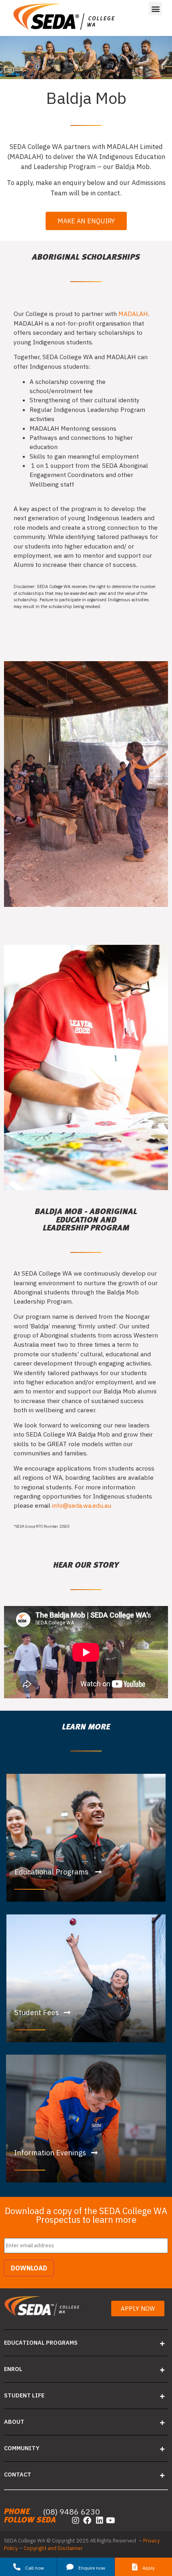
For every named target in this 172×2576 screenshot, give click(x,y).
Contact (18, 2474)
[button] (155, 9)
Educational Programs (41, 2342)
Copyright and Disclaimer (53, 2548)
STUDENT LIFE (24, 2395)
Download (29, 2268)
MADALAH (133, 314)
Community (22, 2448)
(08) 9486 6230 (71, 2511)
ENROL (13, 2369)
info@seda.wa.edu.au (82, 1505)
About (14, 2422)
